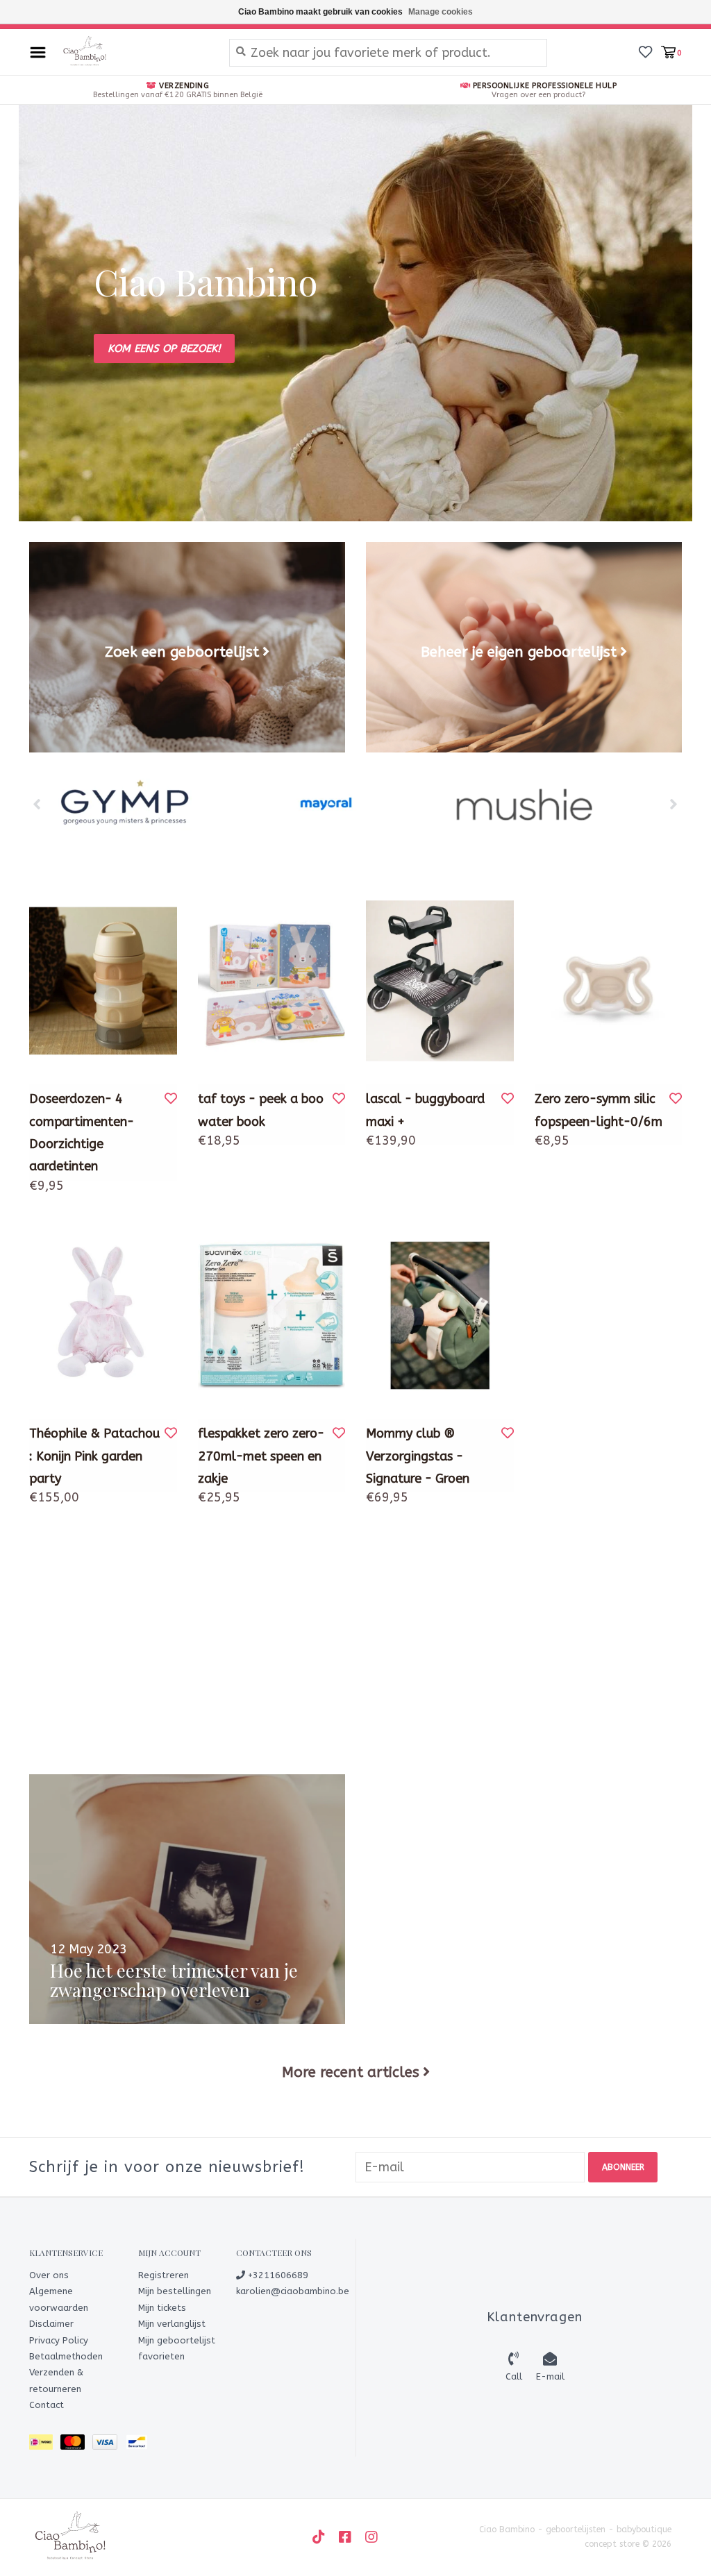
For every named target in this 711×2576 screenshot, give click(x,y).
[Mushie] (524, 805)
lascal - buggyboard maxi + (425, 1110)
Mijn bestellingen (175, 2291)
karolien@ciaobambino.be (293, 2291)
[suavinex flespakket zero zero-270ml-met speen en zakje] (272, 1315)
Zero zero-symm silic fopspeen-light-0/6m (599, 1110)
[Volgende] (674, 804)
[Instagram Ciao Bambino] (371, 2537)
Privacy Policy (59, 2340)
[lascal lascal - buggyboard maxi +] (440, 981)
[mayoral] (326, 805)
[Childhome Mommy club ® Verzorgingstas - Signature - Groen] (440, 1315)
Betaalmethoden (66, 2356)
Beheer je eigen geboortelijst (519, 652)
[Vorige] (37, 804)
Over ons (49, 2275)
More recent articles (351, 2072)
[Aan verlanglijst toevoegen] (171, 1099)
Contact (47, 2405)
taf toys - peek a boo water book (261, 1110)
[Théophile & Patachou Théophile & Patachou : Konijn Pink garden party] (103, 1315)
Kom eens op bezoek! (164, 348)
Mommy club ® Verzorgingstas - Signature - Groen (418, 1456)
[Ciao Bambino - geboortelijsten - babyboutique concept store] (134, 52)
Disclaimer (51, 2324)
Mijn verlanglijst (172, 2324)
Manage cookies (441, 12)
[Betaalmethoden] (45, 2444)
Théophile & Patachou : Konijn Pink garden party (94, 1456)
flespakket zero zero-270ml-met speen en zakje (261, 1456)
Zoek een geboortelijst (182, 652)
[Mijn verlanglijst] (645, 51)
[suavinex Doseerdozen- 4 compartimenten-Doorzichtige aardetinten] (103, 981)
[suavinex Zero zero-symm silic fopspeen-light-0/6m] (609, 981)
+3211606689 (277, 2275)
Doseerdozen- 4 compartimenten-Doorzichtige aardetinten (82, 1133)
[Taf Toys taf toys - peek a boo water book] (272, 981)
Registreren (164, 2275)
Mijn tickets (162, 2308)
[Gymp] (128, 805)
